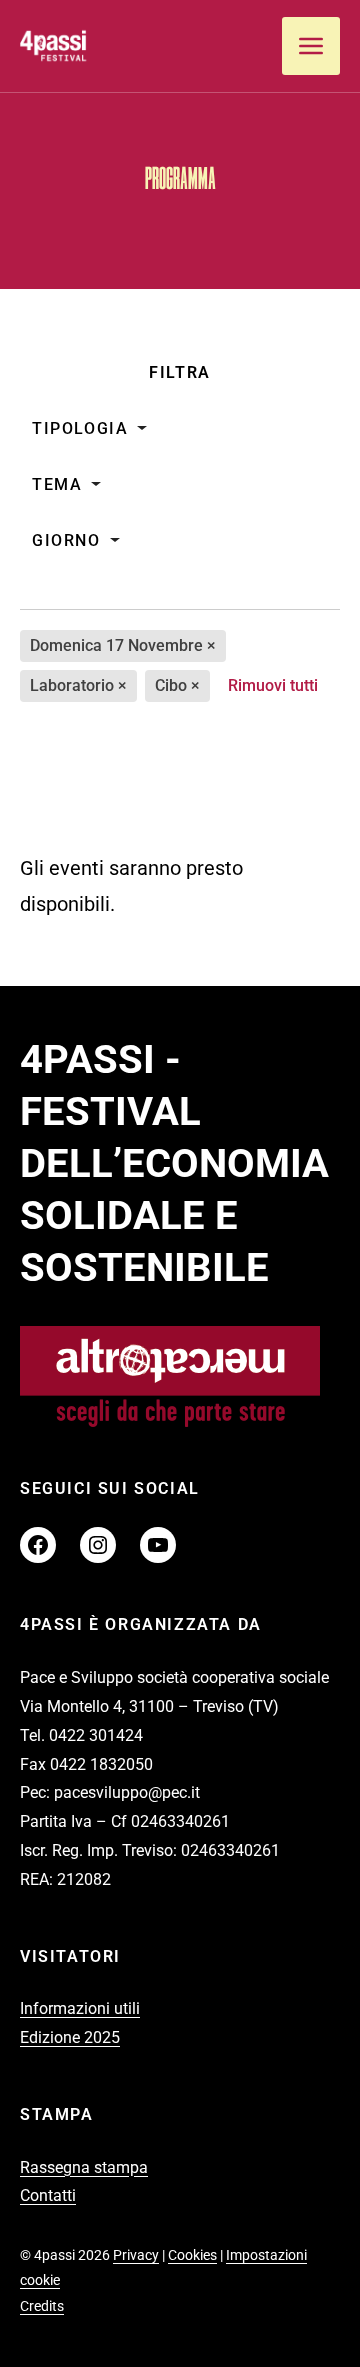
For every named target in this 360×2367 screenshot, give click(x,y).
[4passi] (95, 46)
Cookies (192, 2255)
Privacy (136, 2255)
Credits (42, 2306)
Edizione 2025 (70, 2037)
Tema (57, 484)
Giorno (66, 540)
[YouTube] (158, 1545)
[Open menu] (311, 46)
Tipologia (80, 428)
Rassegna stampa (84, 2167)
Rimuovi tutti (273, 685)
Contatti (48, 2195)
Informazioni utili (80, 2008)
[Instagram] (98, 1545)
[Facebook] (38, 1545)
